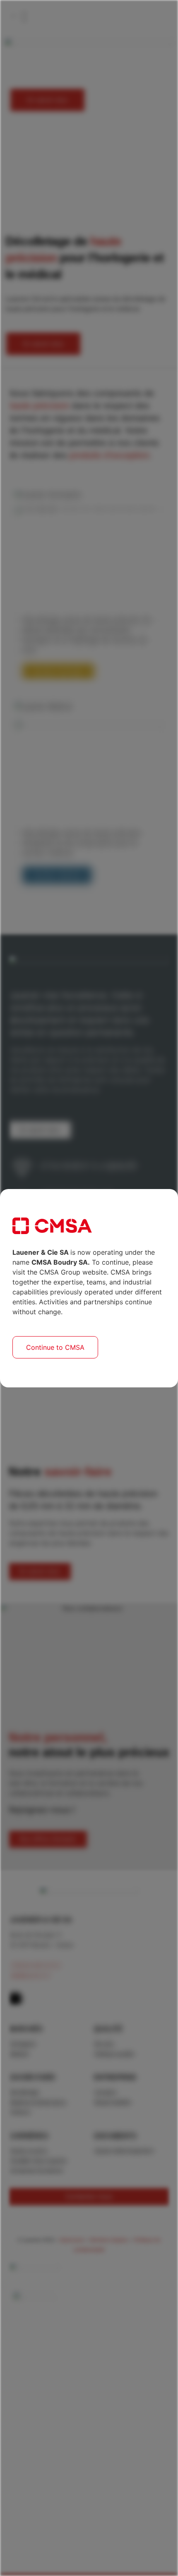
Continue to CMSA (55, 1347)
